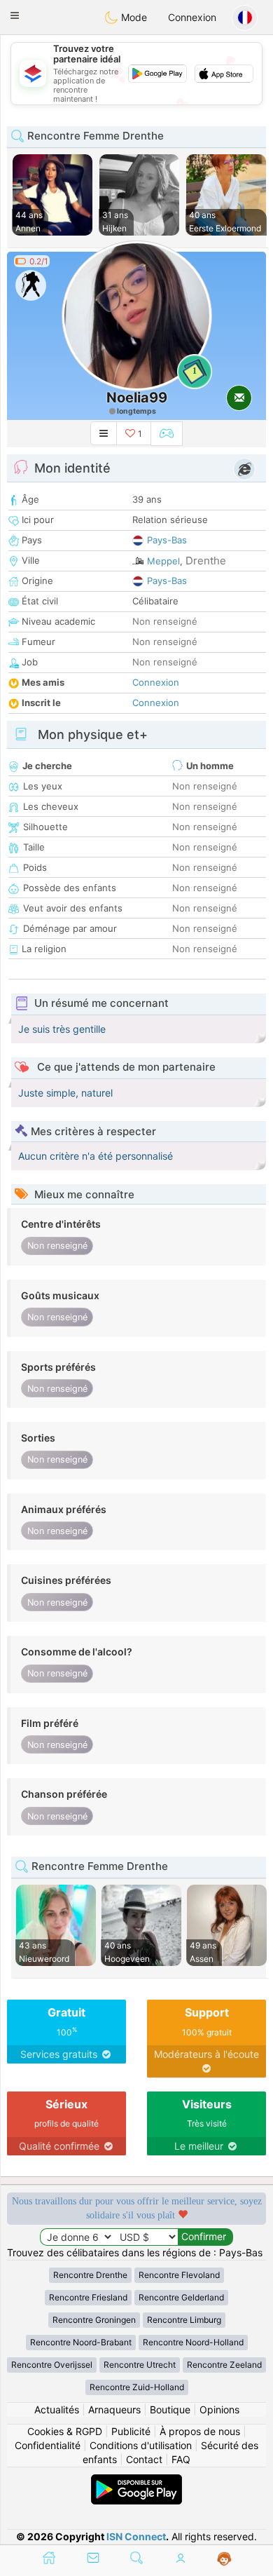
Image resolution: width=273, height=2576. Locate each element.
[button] (15, 15)
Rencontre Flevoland (179, 2275)
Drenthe (206, 561)
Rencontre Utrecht (140, 2365)
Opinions (219, 2409)
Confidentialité (48, 2445)
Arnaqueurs (114, 2409)
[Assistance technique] (224, 2559)
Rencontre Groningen (94, 2320)
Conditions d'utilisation (141, 2445)
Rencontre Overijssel (52, 2365)
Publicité (131, 2431)
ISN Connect (136, 2536)
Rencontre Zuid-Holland (137, 2387)
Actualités (57, 2409)
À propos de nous (200, 2431)
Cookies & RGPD (65, 2431)
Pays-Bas (167, 540)
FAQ (181, 2459)
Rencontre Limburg (184, 2320)
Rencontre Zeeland (224, 2365)
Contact (144, 2459)
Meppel (163, 561)
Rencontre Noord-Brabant (81, 2342)
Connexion (192, 17)
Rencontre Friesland (88, 2297)
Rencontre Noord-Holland (193, 2342)
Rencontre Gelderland (181, 2297)
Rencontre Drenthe (90, 2275)
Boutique (170, 2409)
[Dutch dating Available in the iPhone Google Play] (136, 2481)
